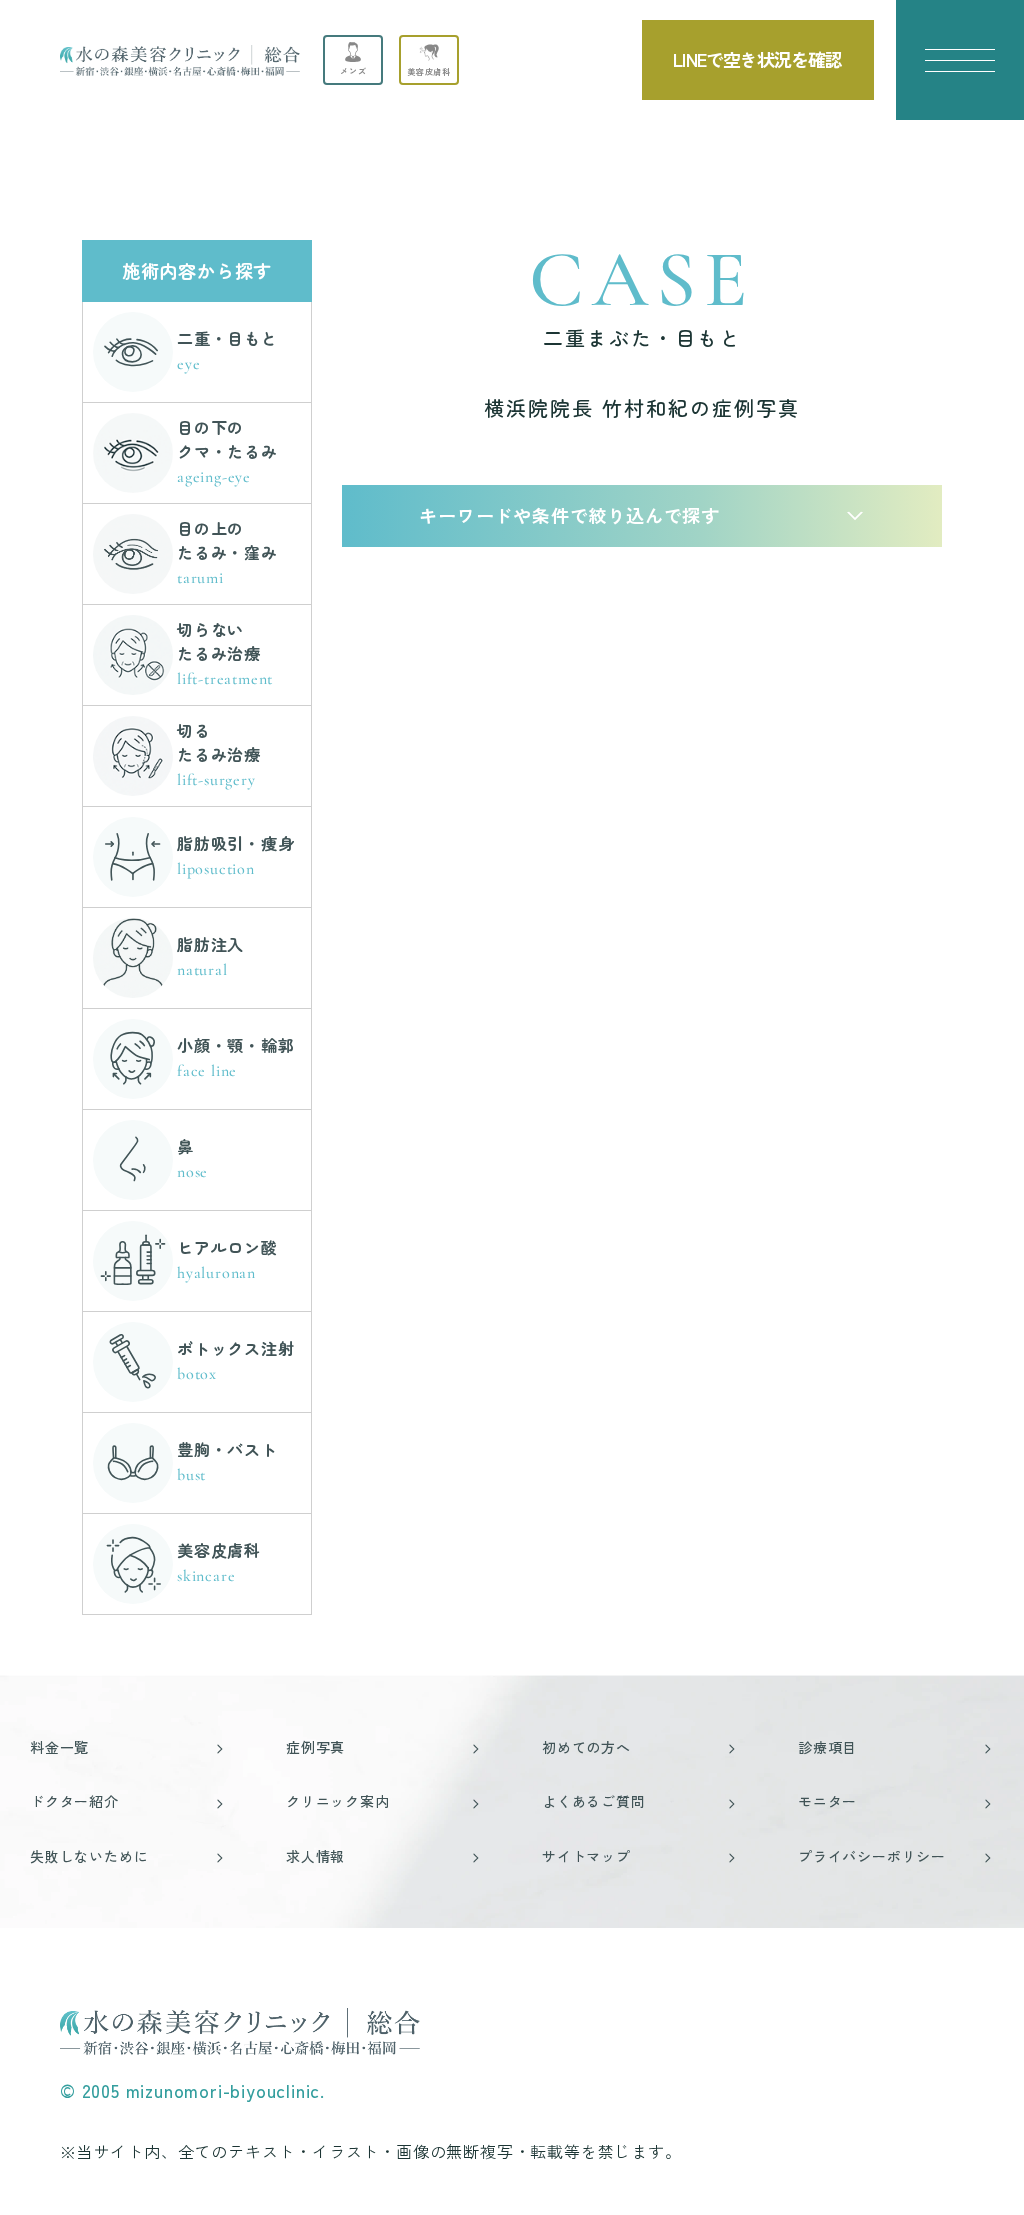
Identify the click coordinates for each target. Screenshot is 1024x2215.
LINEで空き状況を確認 (757, 59)
